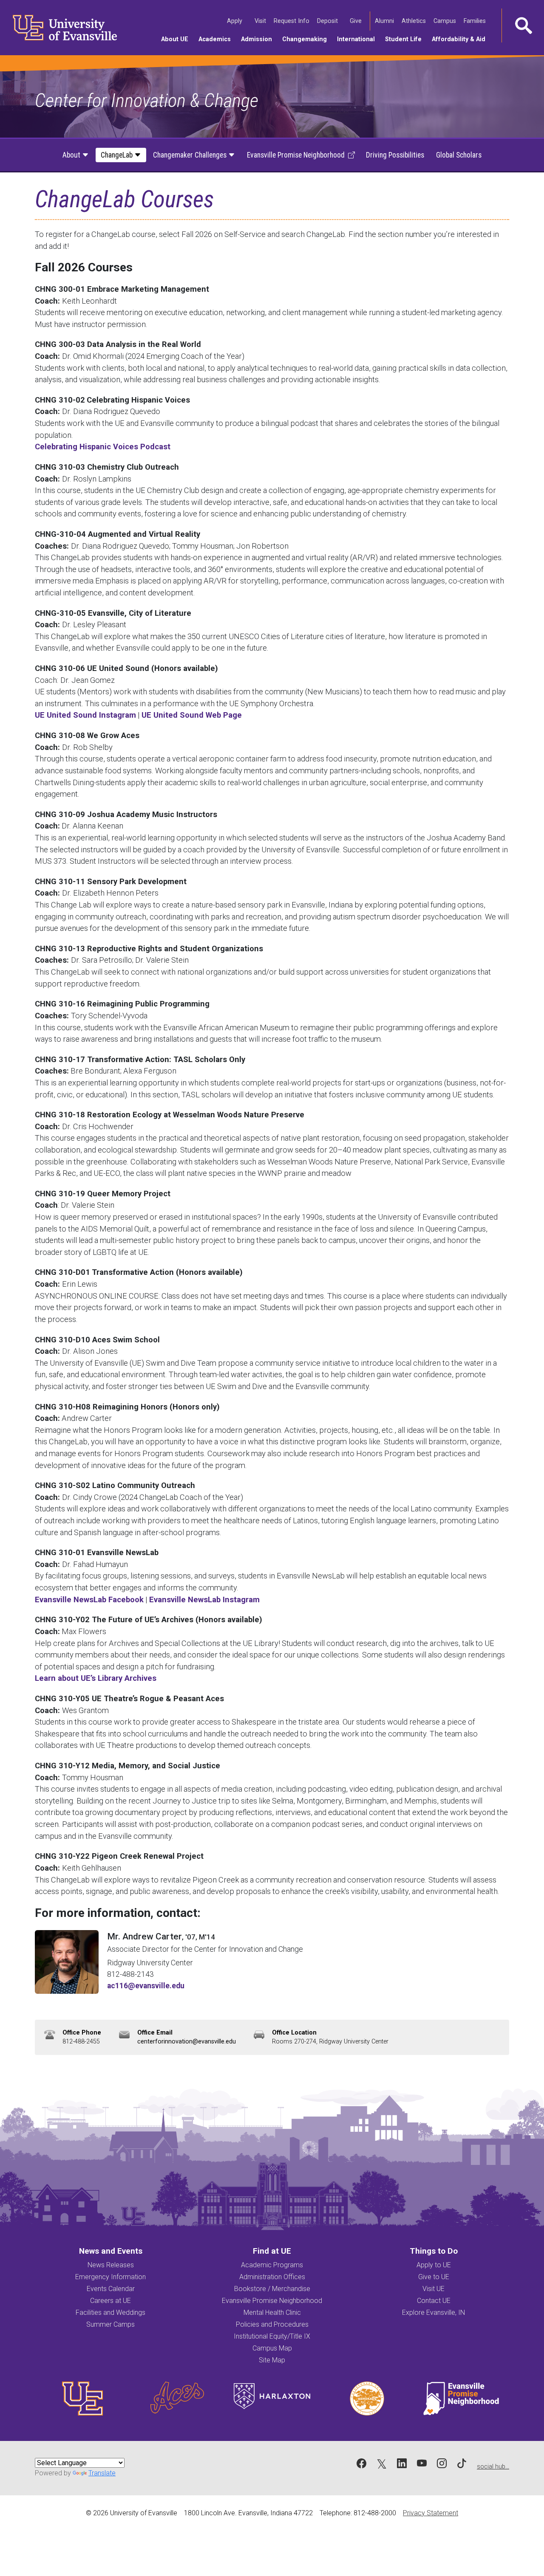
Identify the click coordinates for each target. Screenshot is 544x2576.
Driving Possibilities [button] (395, 155)
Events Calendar (111, 2289)
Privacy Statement (431, 2513)
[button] (523, 25)
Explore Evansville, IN (433, 2312)
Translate (102, 2473)
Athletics (414, 21)
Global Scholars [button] (459, 155)
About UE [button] (177, 39)
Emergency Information (110, 2277)
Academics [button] (217, 39)
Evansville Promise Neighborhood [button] (296, 155)
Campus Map (272, 2348)
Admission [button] (259, 39)
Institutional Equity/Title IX (272, 2336)
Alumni (385, 21)
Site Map (272, 2360)
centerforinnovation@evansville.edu (187, 2042)
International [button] (358, 39)
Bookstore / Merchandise (272, 2289)
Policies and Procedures (272, 2324)
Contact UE (434, 2301)
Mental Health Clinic (272, 2312)
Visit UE (433, 2289)
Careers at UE (110, 2301)
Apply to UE (434, 2265)
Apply (235, 21)
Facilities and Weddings (110, 2312)
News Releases (111, 2265)
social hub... (493, 2467)
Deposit (327, 21)
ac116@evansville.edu (146, 1986)
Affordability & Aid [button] (461, 39)
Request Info (292, 21)
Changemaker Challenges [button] (191, 155)
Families (475, 21)
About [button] (72, 155)
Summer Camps (110, 2324)
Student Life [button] (406, 39)
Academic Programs (272, 2265)
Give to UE (434, 2277)
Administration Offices (272, 2277)
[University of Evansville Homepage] (59, 28)
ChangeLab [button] (118, 155)
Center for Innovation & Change (147, 100)
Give (356, 21)
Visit (261, 21)
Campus (445, 21)
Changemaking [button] (307, 39)
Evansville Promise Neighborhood (272, 2301)
